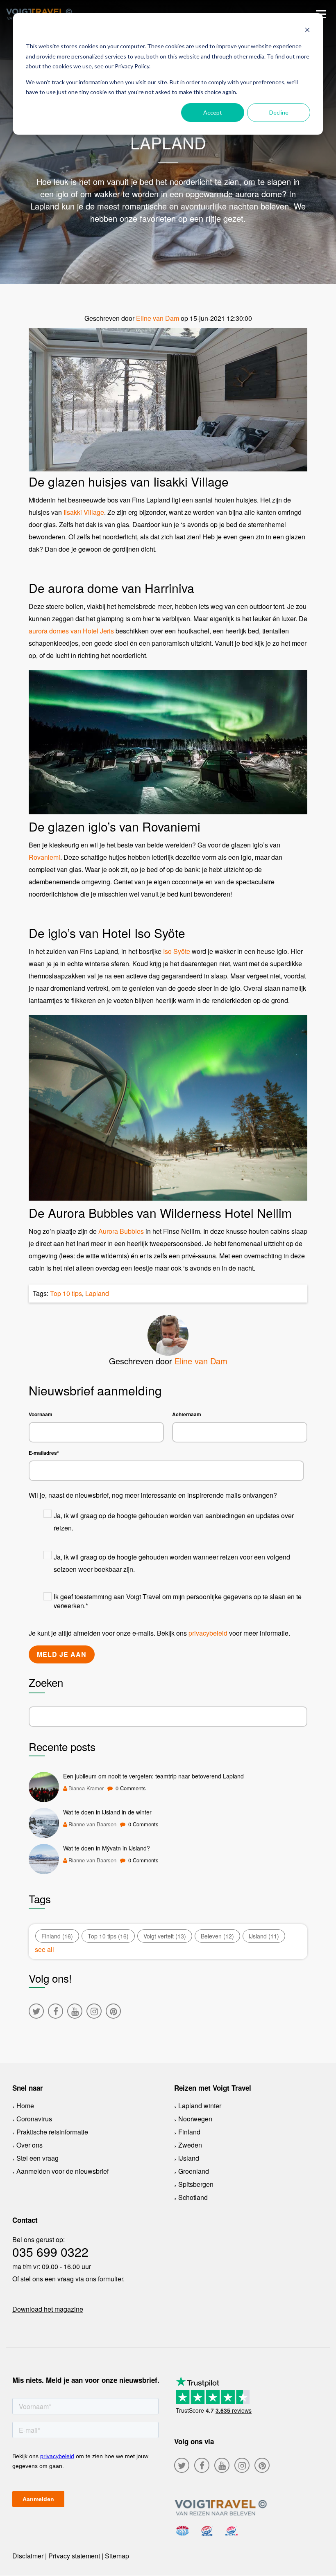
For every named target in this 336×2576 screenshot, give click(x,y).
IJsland (264, 1936)
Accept (213, 112)
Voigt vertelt (165, 1936)
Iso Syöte (177, 951)
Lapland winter (200, 2106)
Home (25, 2106)
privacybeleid (208, 1633)
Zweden (190, 2145)
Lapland (97, 1293)
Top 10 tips (66, 1293)
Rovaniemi (44, 857)
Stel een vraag (37, 2158)
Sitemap (117, 2556)
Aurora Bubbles (121, 1231)
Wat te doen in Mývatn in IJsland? (107, 1848)
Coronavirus (34, 2119)
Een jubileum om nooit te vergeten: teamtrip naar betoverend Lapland (153, 1776)
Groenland (194, 2171)
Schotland (193, 2197)
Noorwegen (195, 2119)
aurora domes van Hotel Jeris (71, 631)
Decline (279, 112)
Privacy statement (74, 2556)
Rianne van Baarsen (92, 1824)
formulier (110, 2279)
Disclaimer (28, 2556)
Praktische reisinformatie (52, 2132)
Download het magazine (48, 2309)
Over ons (30, 2145)
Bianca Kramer (86, 1788)
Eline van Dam (158, 318)
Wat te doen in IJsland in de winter (107, 1812)
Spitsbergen (196, 2184)
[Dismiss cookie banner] (307, 31)
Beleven (217, 1936)
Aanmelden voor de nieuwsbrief (62, 2171)
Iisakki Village (84, 512)
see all (44, 1949)
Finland (57, 1936)
